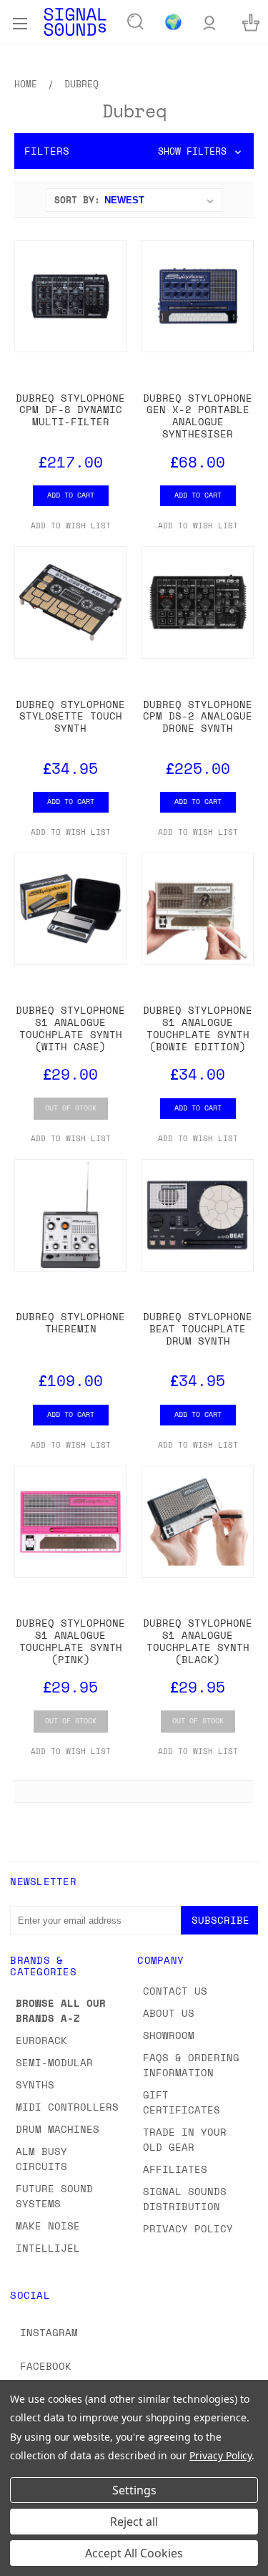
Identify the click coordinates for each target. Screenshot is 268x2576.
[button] (134, 151)
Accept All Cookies (134, 2553)
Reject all (134, 2522)
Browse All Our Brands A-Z (61, 2010)
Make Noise (48, 2226)
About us (169, 2013)
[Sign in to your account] (209, 22)
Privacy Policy (188, 2228)
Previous (22, 2562)
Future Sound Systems (54, 2196)
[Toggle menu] (20, 21)
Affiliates (175, 2169)
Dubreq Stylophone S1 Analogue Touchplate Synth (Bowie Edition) (198, 1028)
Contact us (175, 1991)
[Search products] (136, 22)
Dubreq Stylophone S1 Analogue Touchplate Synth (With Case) (70, 1028)
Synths (35, 2084)
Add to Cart (71, 495)
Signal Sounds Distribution (185, 2199)
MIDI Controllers (67, 2107)
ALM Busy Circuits (41, 2159)
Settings (134, 2490)
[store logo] (75, 22)
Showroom (169, 2035)
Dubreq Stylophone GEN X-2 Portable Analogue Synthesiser (198, 416)
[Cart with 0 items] (251, 22)
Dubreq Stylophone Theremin (70, 1322)
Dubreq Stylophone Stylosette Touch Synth (70, 716)
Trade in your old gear (185, 2139)
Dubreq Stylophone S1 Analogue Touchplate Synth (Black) (198, 1641)
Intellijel (48, 2248)
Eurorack (41, 2040)
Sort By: (77, 200)
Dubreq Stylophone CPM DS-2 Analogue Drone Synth (198, 716)
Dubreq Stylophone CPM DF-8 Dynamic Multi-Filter (70, 410)
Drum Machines (58, 2129)
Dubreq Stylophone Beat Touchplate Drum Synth (198, 1328)
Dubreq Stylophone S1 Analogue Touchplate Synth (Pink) (70, 1641)
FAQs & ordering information (191, 2065)
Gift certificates (182, 2102)
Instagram (49, 2332)
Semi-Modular (54, 2062)
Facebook (46, 2366)
